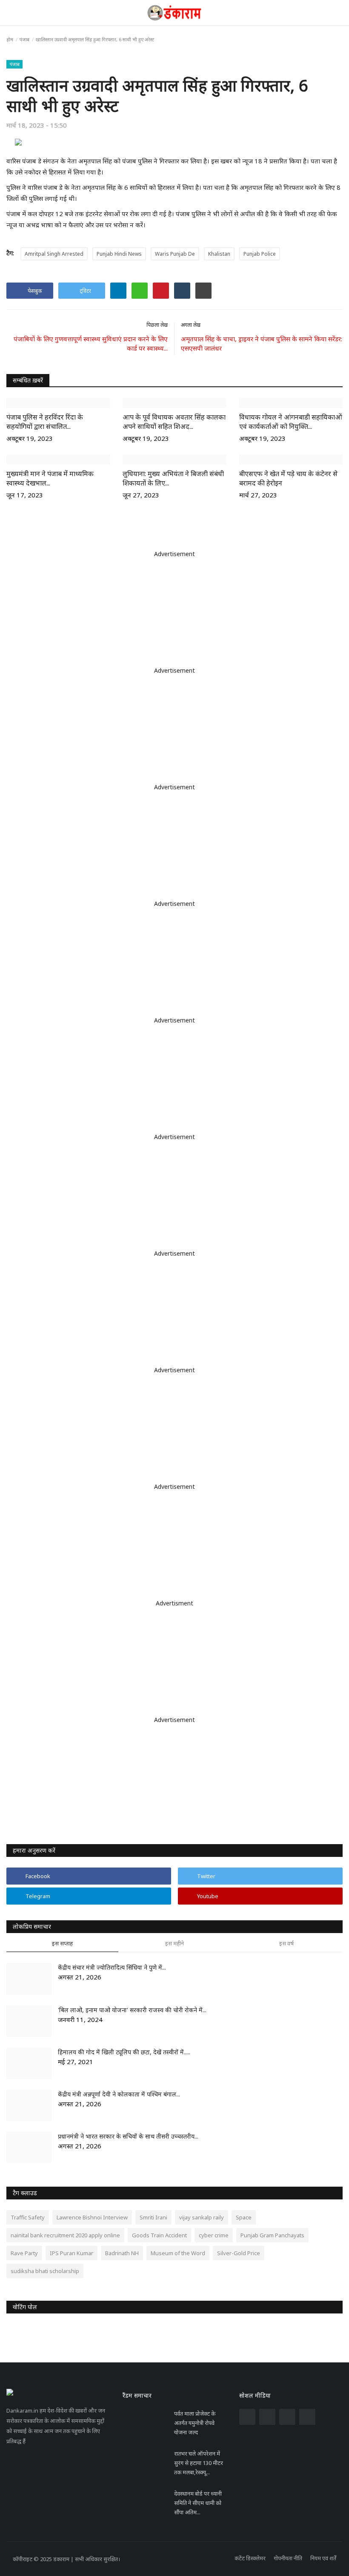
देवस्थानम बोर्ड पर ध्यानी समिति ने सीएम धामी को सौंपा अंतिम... (198, 2503)
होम (10, 39)
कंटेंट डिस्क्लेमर (250, 2558)
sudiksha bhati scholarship (45, 2271)
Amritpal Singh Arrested (54, 254)
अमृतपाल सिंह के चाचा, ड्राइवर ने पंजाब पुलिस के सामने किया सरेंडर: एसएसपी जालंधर (262, 343)
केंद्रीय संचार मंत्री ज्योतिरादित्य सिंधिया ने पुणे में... (112, 1967)
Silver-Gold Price (239, 2253)
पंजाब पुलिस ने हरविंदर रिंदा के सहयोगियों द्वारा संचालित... (45, 422)
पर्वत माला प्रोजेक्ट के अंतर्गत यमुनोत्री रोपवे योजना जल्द (195, 2423)
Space (244, 2217)
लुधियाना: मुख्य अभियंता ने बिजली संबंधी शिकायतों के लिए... (173, 478)
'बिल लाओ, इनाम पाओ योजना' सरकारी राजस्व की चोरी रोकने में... (132, 2010)
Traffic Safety (28, 2217)
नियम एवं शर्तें (323, 2558)
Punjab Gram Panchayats (272, 2235)
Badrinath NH (122, 2253)
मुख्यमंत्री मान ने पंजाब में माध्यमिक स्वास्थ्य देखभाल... (50, 478)
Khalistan (219, 254)
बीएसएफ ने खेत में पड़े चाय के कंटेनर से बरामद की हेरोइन (288, 478)
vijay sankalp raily (202, 2217)
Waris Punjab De (175, 254)
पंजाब (24, 39)
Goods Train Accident (159, 2235)
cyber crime (214, 2235)
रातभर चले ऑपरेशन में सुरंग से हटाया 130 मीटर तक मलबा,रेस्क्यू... (199, 2463)
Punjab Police (260, 254)
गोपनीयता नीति (288, 2558)
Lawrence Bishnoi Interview (92, 2217)
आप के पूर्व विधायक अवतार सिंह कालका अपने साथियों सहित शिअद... (174, 422)
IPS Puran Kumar (72, 2253)
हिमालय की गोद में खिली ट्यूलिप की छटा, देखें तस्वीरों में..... (124, 2052)
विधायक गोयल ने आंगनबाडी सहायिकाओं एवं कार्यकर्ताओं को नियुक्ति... (291, 422)
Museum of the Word (178, 2253)
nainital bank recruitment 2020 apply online (65, 2235)
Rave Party (24, 2253)
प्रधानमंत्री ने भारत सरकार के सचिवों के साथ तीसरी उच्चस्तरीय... (128, 2136)
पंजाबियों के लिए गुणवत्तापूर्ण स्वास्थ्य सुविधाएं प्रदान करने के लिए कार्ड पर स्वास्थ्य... (91, 343)
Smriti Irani (153, 2217)
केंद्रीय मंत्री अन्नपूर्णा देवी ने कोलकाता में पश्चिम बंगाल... (119, 2094)
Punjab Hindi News (119, 254)
